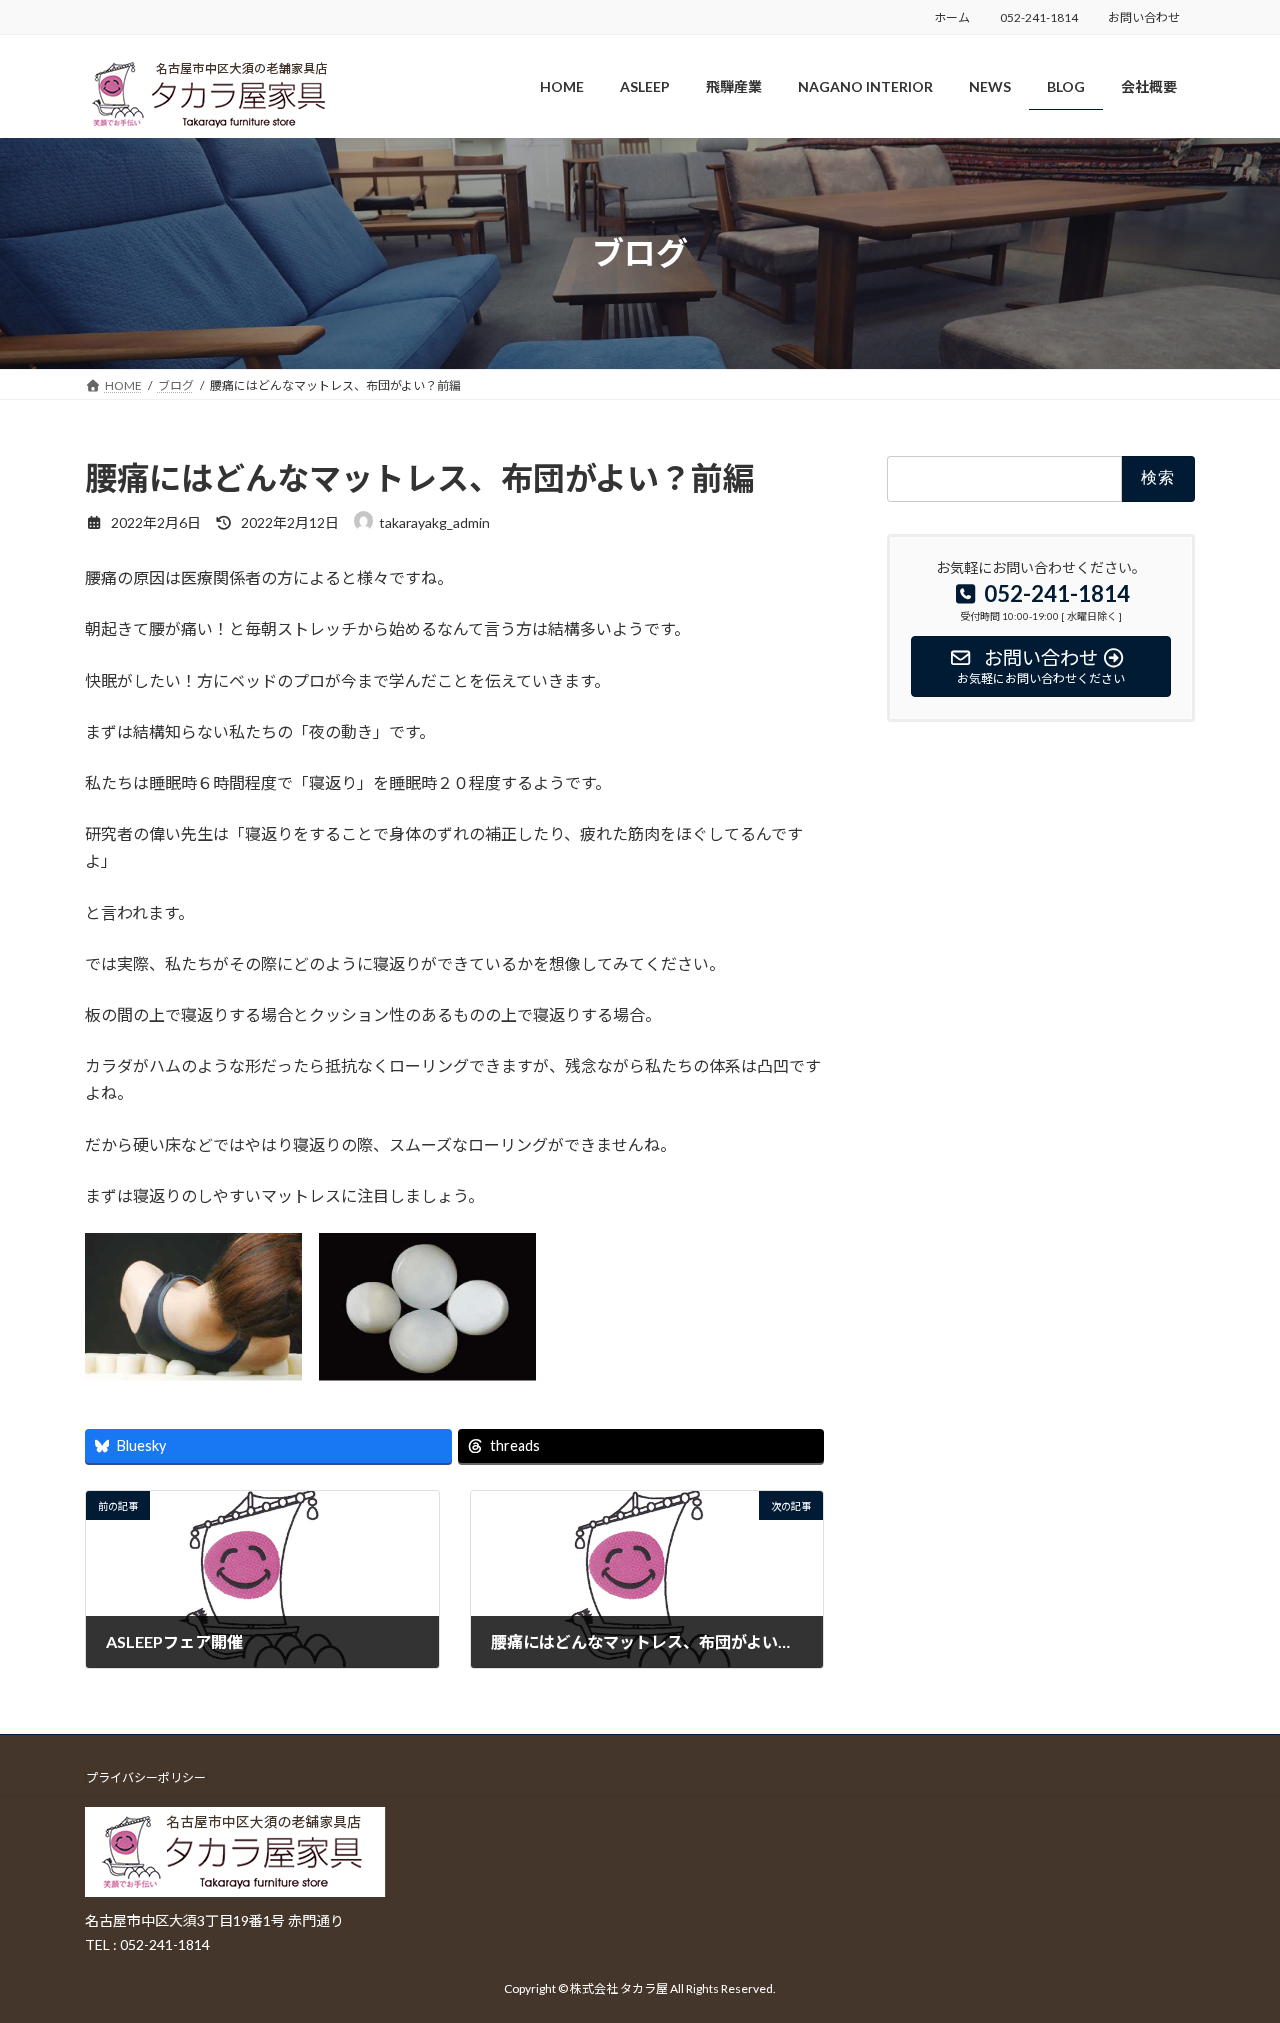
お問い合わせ (1144, 17)
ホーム (952, 17)
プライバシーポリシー (146, 1778)
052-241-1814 (1039, 17)
